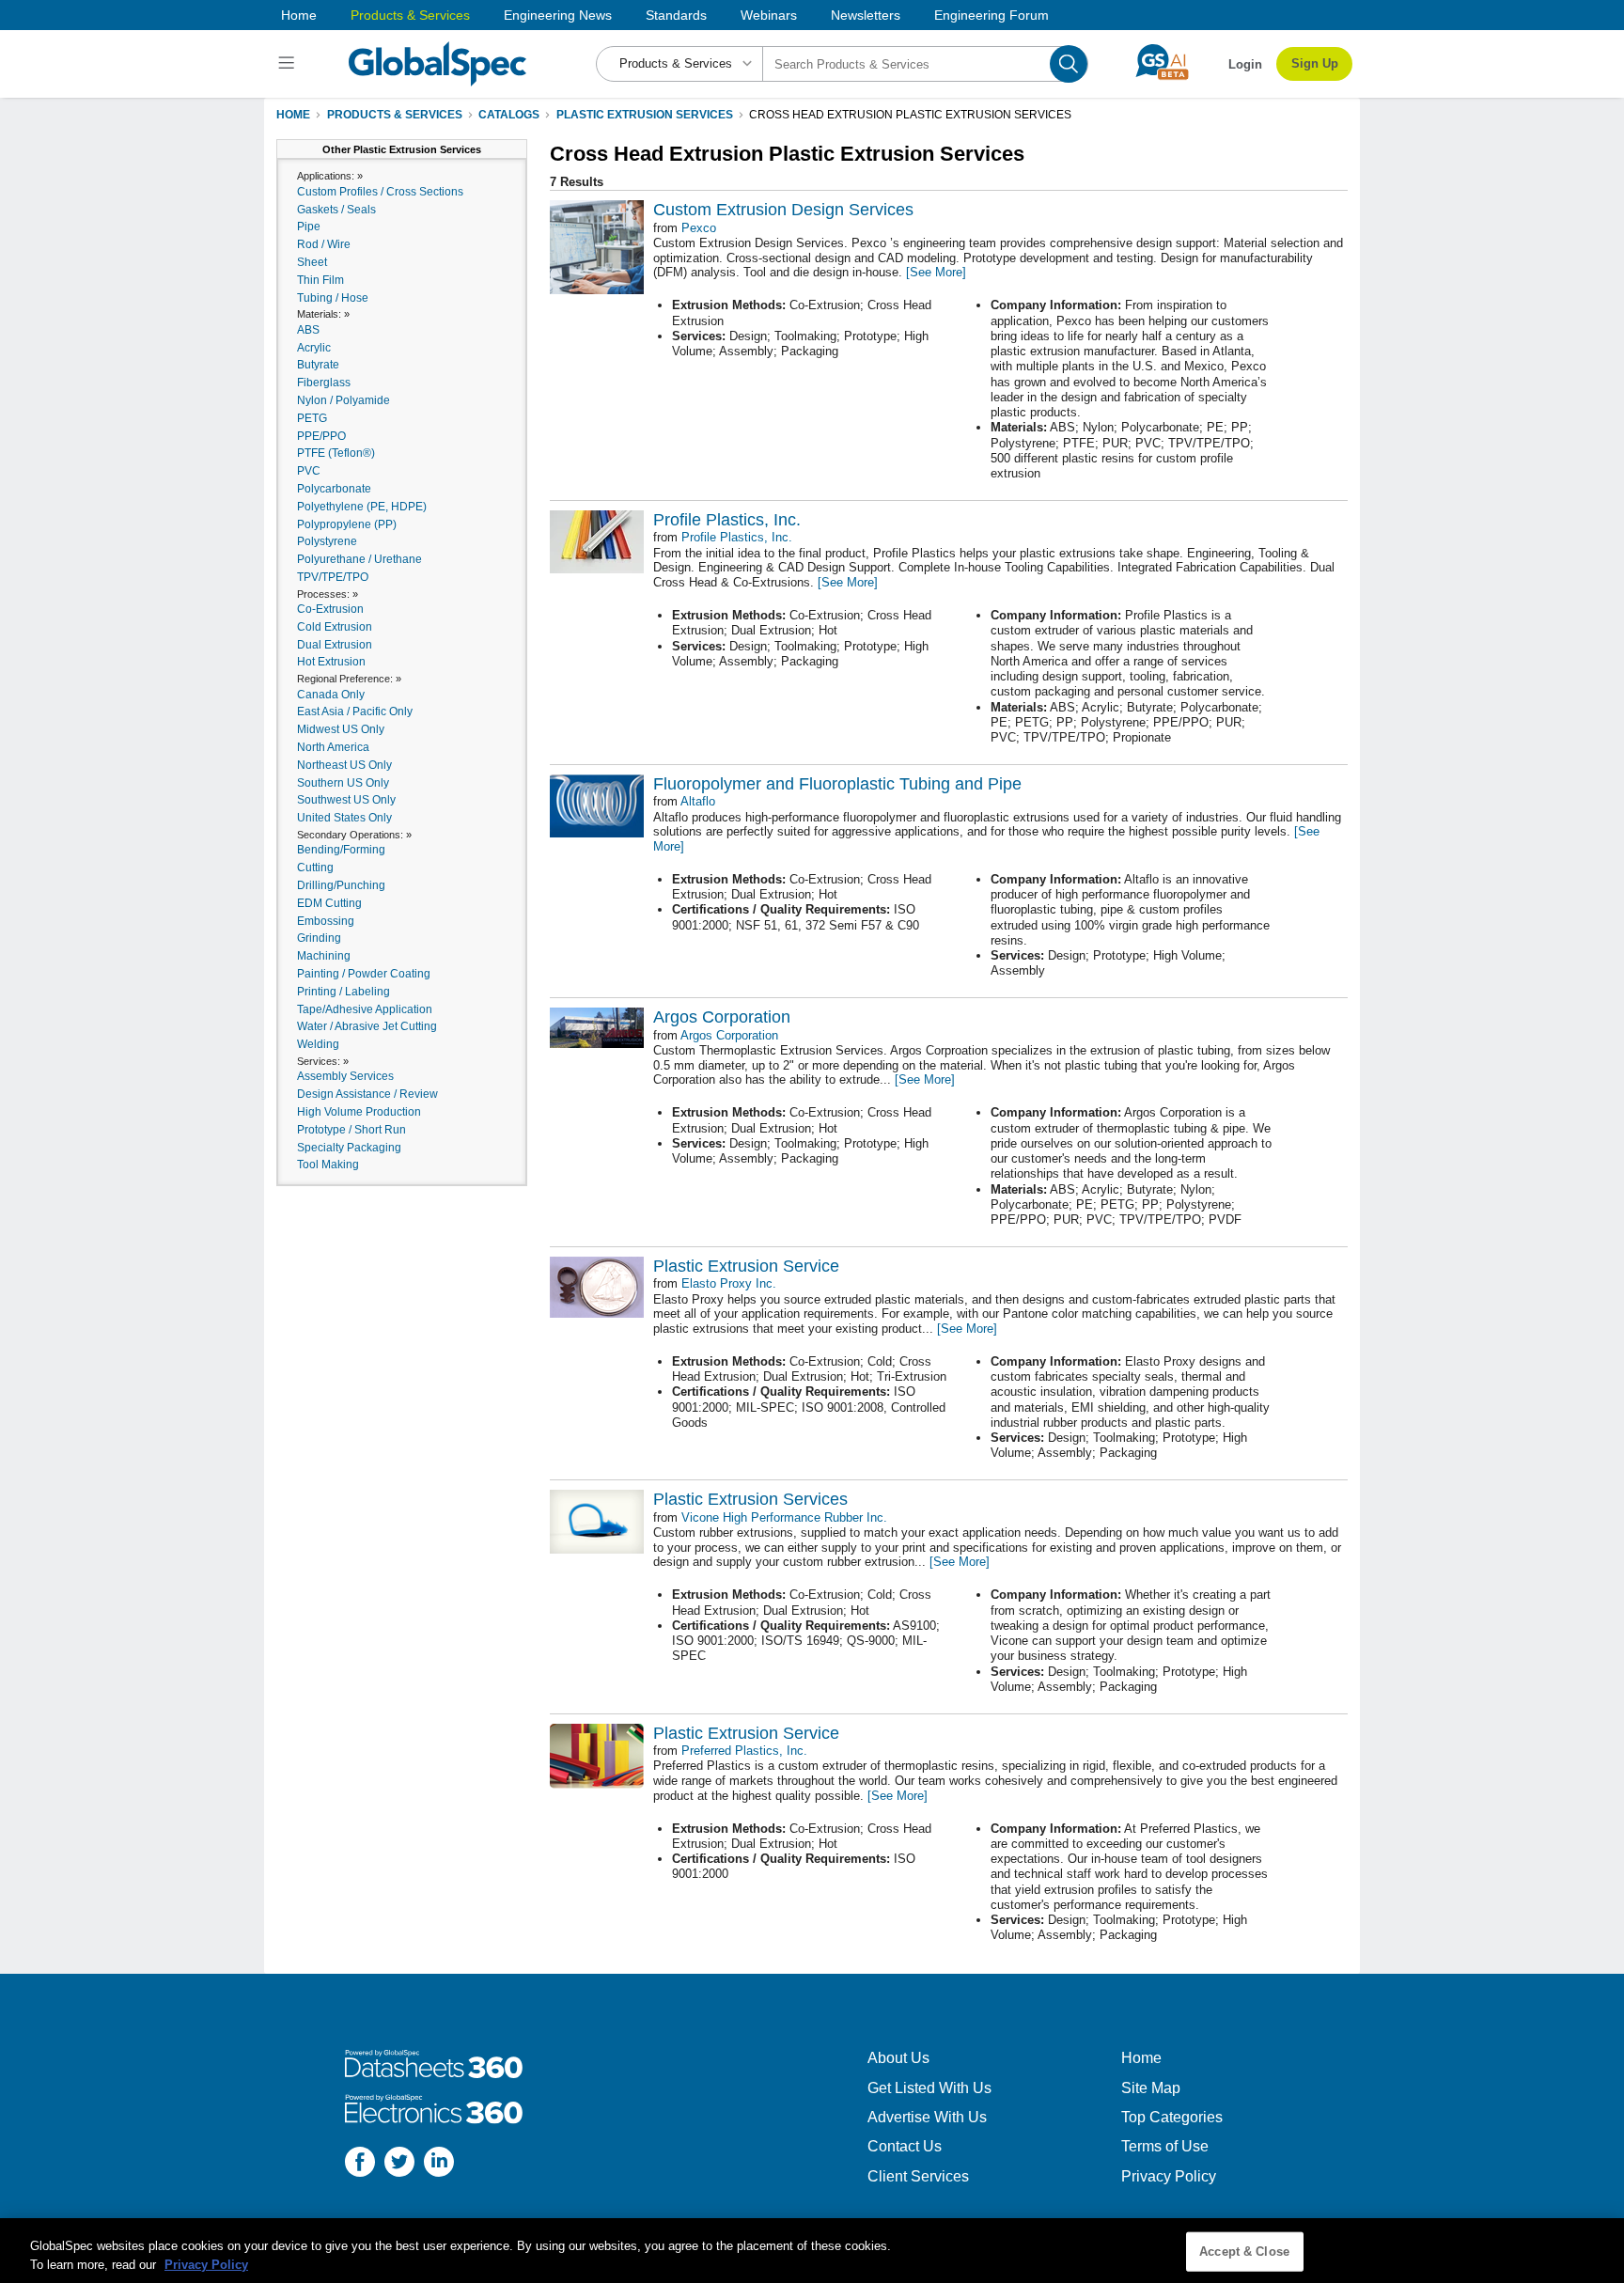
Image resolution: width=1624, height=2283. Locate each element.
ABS (308, 330)
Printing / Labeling (344, 992)
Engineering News (558, 15)
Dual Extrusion (335, 645)
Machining (324, 956)
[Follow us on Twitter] (399, 2164)
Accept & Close (1244, 2252)
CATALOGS (509, 115)
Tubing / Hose (333, 298)
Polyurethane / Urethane (359, 559)
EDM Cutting (329, 903)
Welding (318, 1044)
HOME (293, 115)
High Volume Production (359, 1112)
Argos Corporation (729, 1035)
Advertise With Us (927, 2117)
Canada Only (331, 695)
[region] (812, 2251)
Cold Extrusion (335, 627)
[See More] (936, 272)
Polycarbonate (334, 489)
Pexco (699, 228)
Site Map (1151, 2088)
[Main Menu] (289, 64)
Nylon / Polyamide (344, 400)
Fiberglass (324, 383)
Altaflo (698, 801)
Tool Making (328, 1165)
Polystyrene (327, 541)
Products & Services (410, 15)
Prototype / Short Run (351, 1130)
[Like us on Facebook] (360, 2164)
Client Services (918, 2176)
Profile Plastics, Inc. (737, 537)
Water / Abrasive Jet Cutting (367, 1026)
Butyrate (318, 365)
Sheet (312, 262)
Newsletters (866, 15)
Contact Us (905, 2146)
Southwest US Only (346, 800)
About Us (898, 2058)
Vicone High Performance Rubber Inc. (784, 1517)
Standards (676, 15)
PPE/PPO (321, 436)
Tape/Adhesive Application (365, 1009)
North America (333, 747)
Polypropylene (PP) (347, 524)
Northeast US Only (344, 765)
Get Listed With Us (929, 2088)
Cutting (315, 868)
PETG (312, 418)
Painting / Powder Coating (364, 974)
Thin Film (320, 280)
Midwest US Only (341, 729)
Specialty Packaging (349, 1148)
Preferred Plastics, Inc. (744, 1751)
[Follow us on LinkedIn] (439, 2164)
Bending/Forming (341, 850)
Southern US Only (343, 783)
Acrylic (314, 348)
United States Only (344, 818)
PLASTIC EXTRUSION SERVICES (645, 115)
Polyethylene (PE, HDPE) (362, 507)
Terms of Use (1165, 2146)
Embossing (326, 921)
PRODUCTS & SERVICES (395, 115)
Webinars (769, 15)
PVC (309, 471)
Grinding (319, 938)
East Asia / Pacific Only (355, 711)
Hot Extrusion (331, 662)
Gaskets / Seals (336, 210)
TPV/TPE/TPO (333, 577)
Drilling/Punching (341, 885)
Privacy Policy (1169, 2176)
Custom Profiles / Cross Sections (380, 192)
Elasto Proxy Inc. (729, 1283)
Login (1245, 64)
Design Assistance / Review (367, 1094)
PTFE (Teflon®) (336, 453)
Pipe (309, 227)
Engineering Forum (992, 15)
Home (299, 15)
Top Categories (1172, 2117)
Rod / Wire (324, 244)
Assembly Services (345, 1076)
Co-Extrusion (330, 609)
